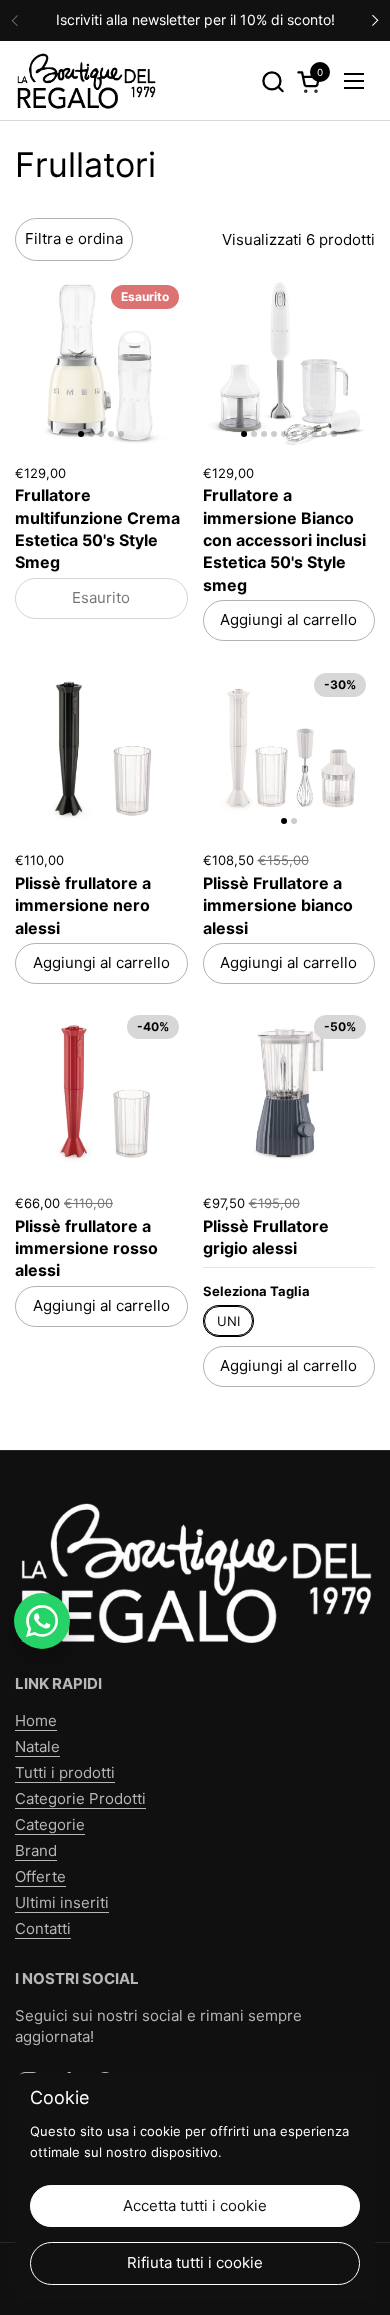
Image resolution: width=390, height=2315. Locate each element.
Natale (37, 1746)
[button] (272, 81)
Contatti (43, 1928)
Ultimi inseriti (62, 1902)
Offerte (40, 1876)
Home (36, 1720)
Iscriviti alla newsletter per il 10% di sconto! (195, 19)
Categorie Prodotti (80, 1798)
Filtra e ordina (74, 238)
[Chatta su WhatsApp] (42, 1621)
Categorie (50, 1824)
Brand (36, 1850)
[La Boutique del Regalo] (86, 81)
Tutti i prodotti (65, 1772)
